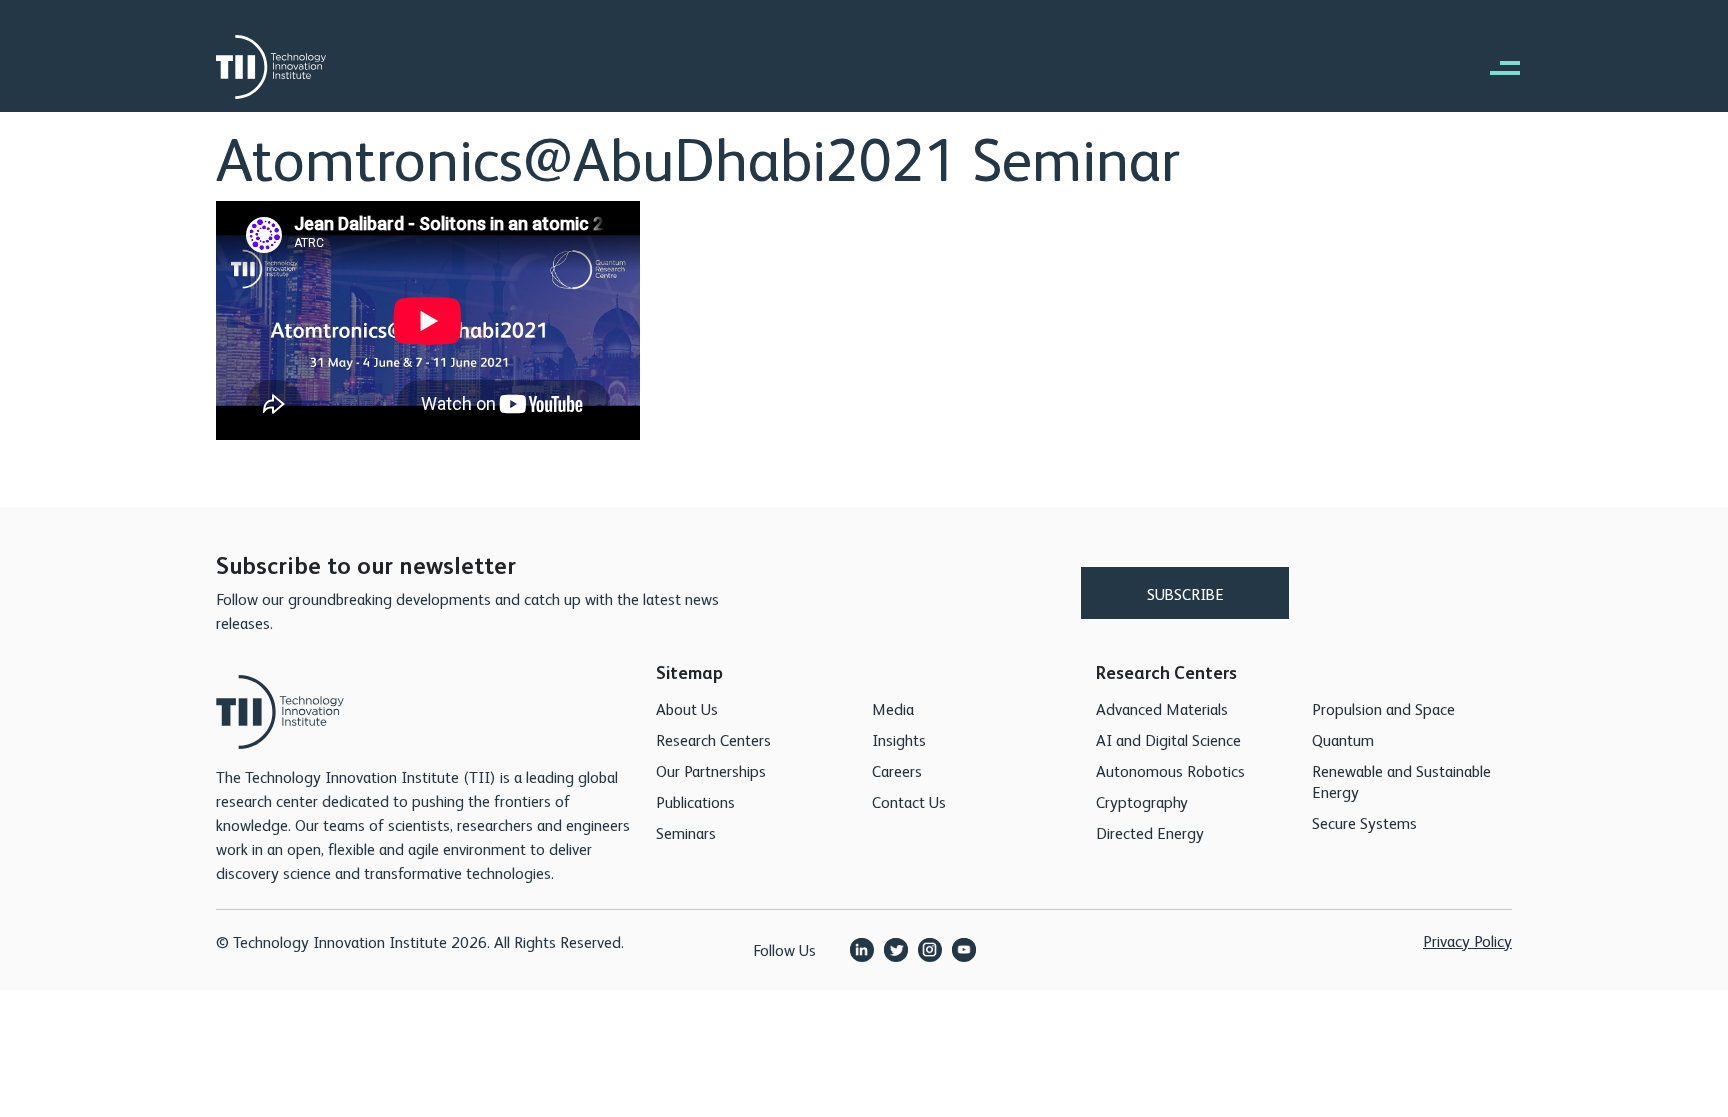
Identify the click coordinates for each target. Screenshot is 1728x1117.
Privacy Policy (1467, 940)
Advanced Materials (1162, 708)
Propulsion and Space (1383, 708)
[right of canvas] (1495, 67)
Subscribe (1185, 593)
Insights (899, 739)
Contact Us (909, 801)
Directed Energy (1150, 832)
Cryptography (1142, 801)
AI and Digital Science (1168, 739)
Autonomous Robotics (1170, 770)
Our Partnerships (711, 770)
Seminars (686, 832)
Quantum (1343, 739)
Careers (897, 770)
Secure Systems (1364, 822)
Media (893, 708)
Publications (695, 801)
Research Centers (713, 739)
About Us (687, 708)
